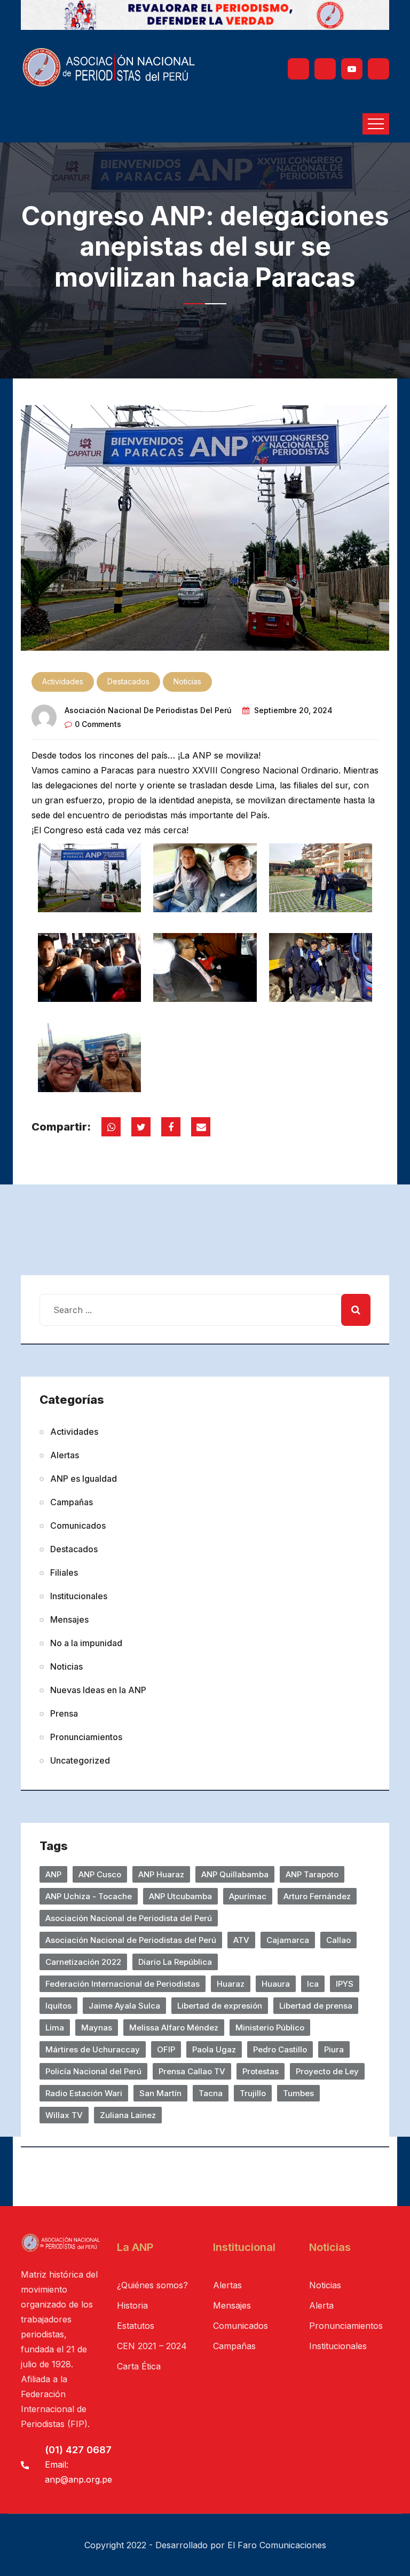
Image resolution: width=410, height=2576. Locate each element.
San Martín (160, 2093)
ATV (241, 1940)
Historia (132, 2305)
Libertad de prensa (316, 2006)
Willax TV (64, 2115)
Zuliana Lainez (128, 2115)
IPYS (345, 1984)
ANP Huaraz (161, 1874)
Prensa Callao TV (192, 2071)
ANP (53, 1874)
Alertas (65, 1455)
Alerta (321, 2305)
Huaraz (231, 1984)
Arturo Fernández (317, 1896)
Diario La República (175, 1962)
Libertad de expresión (220, 2006)
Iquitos (58, 2006)
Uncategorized (80, 1760)
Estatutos (136, 2326)
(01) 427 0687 (78, 2450)
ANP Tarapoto (312, 1874)
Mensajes (69, 1619)
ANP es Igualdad (84, 1479)
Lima (55, 2028)
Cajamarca (288, 1940)
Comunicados (78, 1526)
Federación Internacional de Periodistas (123, 1984)
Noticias (187, 681)
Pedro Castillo (280, 2049)
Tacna (211, 2093)
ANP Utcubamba (180, 1896)
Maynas (97, 2028)
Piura (334, 2049)
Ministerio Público (270, 2028)
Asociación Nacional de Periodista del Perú (129, 1918)
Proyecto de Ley (327, 2071)
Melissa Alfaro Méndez (174, 2028)
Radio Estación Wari (84, 2093)
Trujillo (253, 2093)
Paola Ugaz (214, 2049)
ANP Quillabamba (235, 1874)
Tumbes (298, 2093)
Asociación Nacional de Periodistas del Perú (148, 710)
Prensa (64, 1713)
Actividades (63, 681)
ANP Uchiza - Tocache (89, 1896)
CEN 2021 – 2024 (152, 2346)
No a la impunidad (86, 1643)
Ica (313, 1984)
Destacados (128, 681)
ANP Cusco (100, 1874)
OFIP (166, 2049)
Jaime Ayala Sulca (124, 2006)
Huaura (276, 1984)
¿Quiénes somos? (152, 2285)
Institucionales (79, 1596)
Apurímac (248, 1896)
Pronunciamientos (86, 1737)
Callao (338, 1940)
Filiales (64, 1573)
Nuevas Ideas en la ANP (98, 1690)
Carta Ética (139, 2366)
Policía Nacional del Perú (93, 2071)
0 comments (98, 724)
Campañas (72, 1502)
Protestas (261, 2071)
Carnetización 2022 (83, 1962)
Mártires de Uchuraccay (93, 2049)
